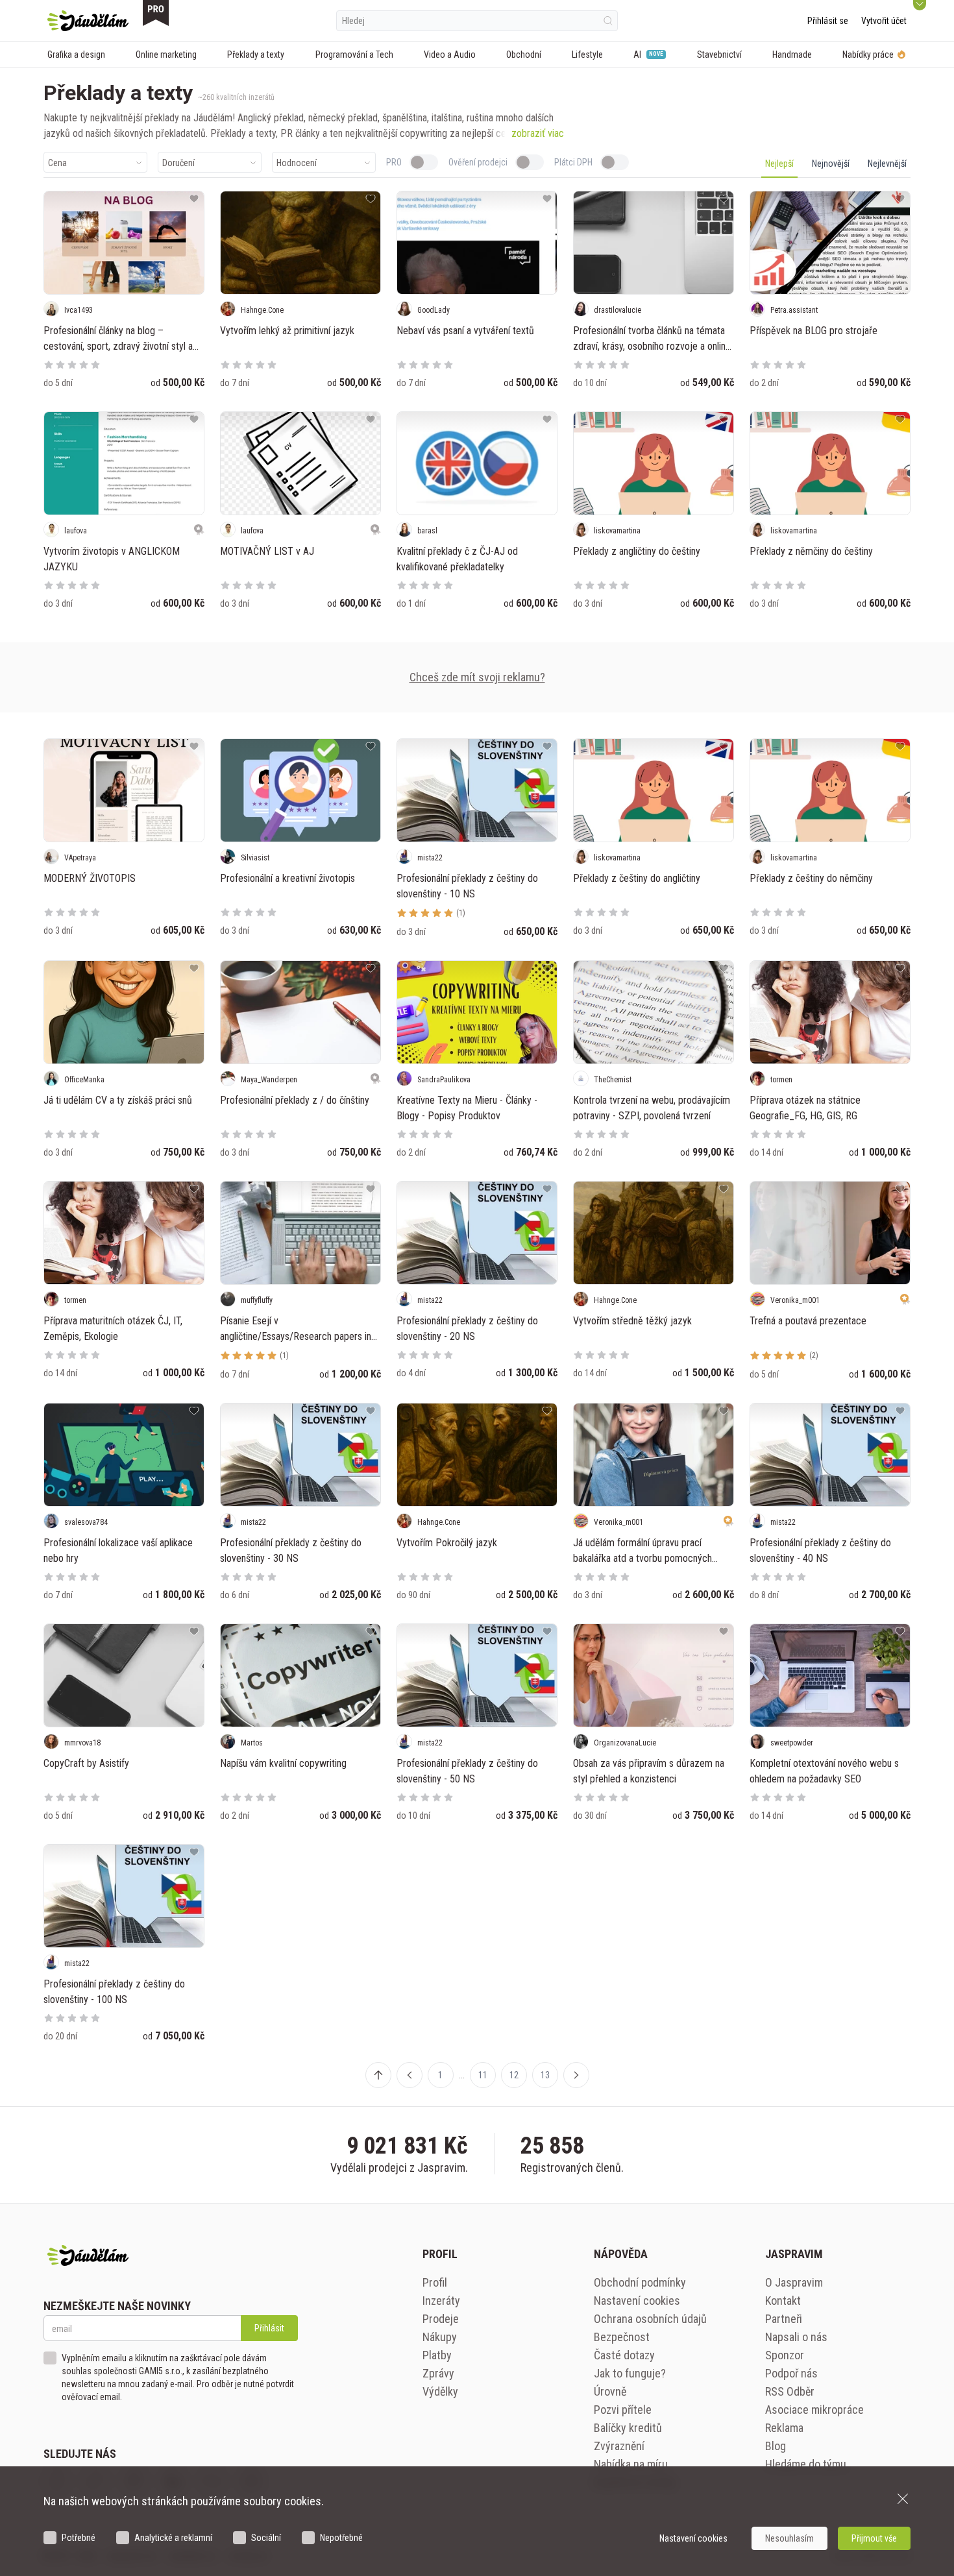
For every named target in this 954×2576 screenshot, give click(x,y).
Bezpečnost (622, 2337)
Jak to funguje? (630, 2373)
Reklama (784, 2428)
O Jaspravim (794, 2282)
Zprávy (438, 2373)
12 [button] (514, 2075)
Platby (437, 2355)
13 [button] (545, 2075)
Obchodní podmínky (640, 2282)
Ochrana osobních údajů (650, 2319)
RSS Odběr (790, 2391)
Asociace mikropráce (814, 2410)
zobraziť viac (538, 133)
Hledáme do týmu (806, 2464)
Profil (435, 2282)
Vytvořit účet (884, 21)
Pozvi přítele (623, 2410)
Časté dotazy (624, 2355)
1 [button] (440, 2075)
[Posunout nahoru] (378, 2075)
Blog (776, 2446)
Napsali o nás (796, 2337)
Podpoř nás (791, 2373)
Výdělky (440, 2391)
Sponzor (785, 2355)
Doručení (178, 163)
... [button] (462, 2075)
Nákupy (440, 2337)
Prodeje (441, 2319)
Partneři (784, 2319)
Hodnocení (297, 163)
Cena (57, 163)
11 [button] (483, 2075)
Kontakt (783, 2301)
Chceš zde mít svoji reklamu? (477, 677)
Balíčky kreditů (628, 2428)
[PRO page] (156, 13)
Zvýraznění (619, 2446)
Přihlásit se (828, 21)
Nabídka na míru (631, 2464)
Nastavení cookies (637, 2301)
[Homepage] (88, 21)
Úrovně (610, 2391)
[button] (410, 2075)
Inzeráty (441, 2301)
